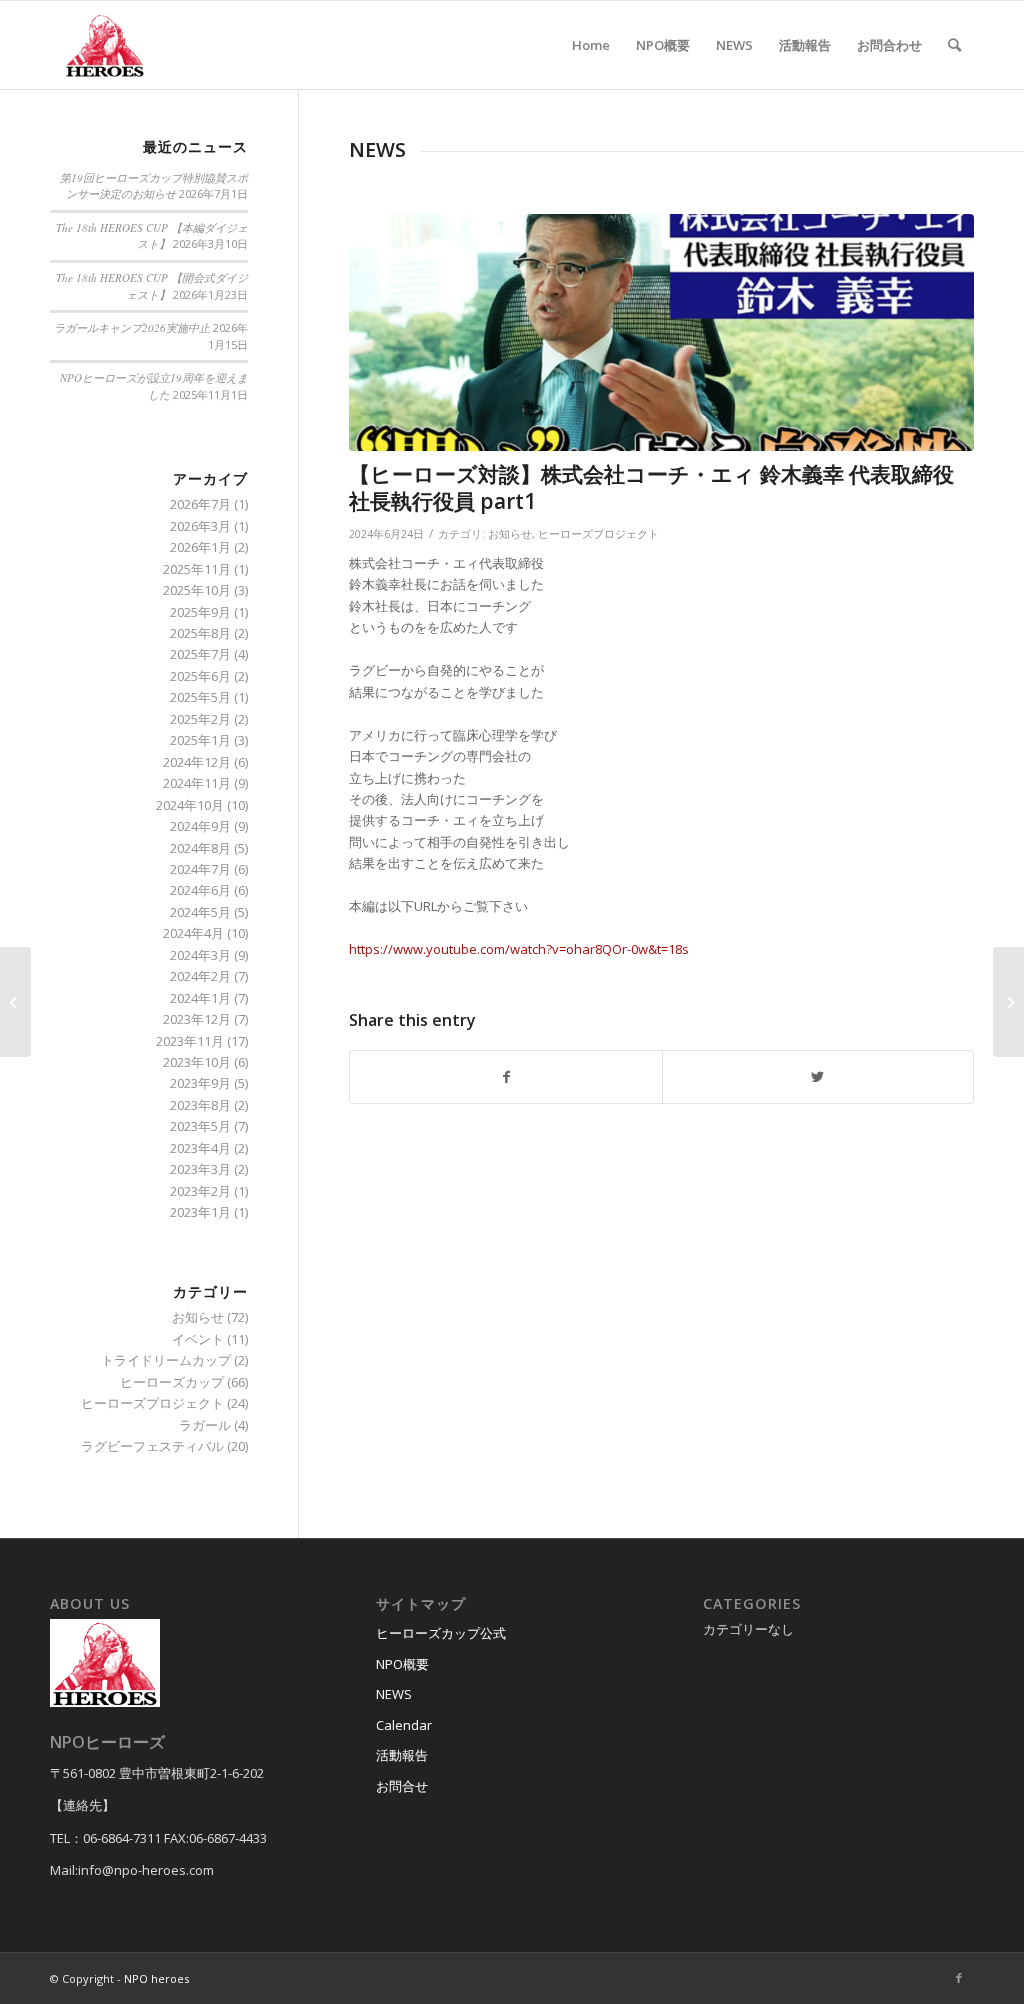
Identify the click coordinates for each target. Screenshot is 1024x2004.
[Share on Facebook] (505, 1077)
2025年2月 (200, 719)
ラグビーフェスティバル (152, 1446)
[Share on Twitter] (818, 1077)
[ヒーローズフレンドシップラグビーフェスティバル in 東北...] (15, 1002)
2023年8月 (200, 1105)
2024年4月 (193, 933)
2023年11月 (190, 1041)
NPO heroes (156, 1978)
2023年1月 (200, 1212)
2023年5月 (200, 1126)
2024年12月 (197, 762)
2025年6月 (200, 676)
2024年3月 (200, 955)
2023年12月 (197, 1019)
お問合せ (402, 1786)
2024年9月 (200, 826)
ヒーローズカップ (172, 1382)
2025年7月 (200, 654)
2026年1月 (200, 547)
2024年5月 (200, 912)
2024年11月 (197, 783)
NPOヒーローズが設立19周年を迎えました (154, 386)
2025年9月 (200, 612)
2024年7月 (200, 869)
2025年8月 (200, 633)
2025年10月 (197, 590)
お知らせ (510, 534)
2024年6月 (200, 890)
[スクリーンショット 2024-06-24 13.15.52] (661, 332)
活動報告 (402, 1755)
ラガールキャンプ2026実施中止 (132, 327)
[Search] (954, 45)
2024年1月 (200, 998)
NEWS (394, 1694)
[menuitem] (591, 45)
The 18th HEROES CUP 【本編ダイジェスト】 (152, 236)
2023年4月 (200, 1148)
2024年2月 (200, 976)
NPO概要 (402, 1664)
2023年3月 (200, 1169)
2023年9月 (200, 1083)
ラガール (205, 1425)
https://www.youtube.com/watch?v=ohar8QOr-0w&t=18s (519, 949)
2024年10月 (190, 805)
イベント (198, 1339)
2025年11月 (197, 569)
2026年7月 (200, 504)
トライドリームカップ (166, 1360)
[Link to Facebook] (959, 1978)
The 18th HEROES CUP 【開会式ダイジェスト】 (152, 286)
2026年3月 (200, 526)
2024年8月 (200, 848)
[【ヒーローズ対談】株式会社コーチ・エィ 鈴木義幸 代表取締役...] (1008, 1002)
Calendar (404, 1725)
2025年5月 (200, 697)
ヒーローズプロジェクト (598, 534)
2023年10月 (197, 1062)
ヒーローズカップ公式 (441, 1633)
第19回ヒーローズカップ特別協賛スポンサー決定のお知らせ (154, 186)
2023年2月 (200, 1191)
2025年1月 (200, 740)
